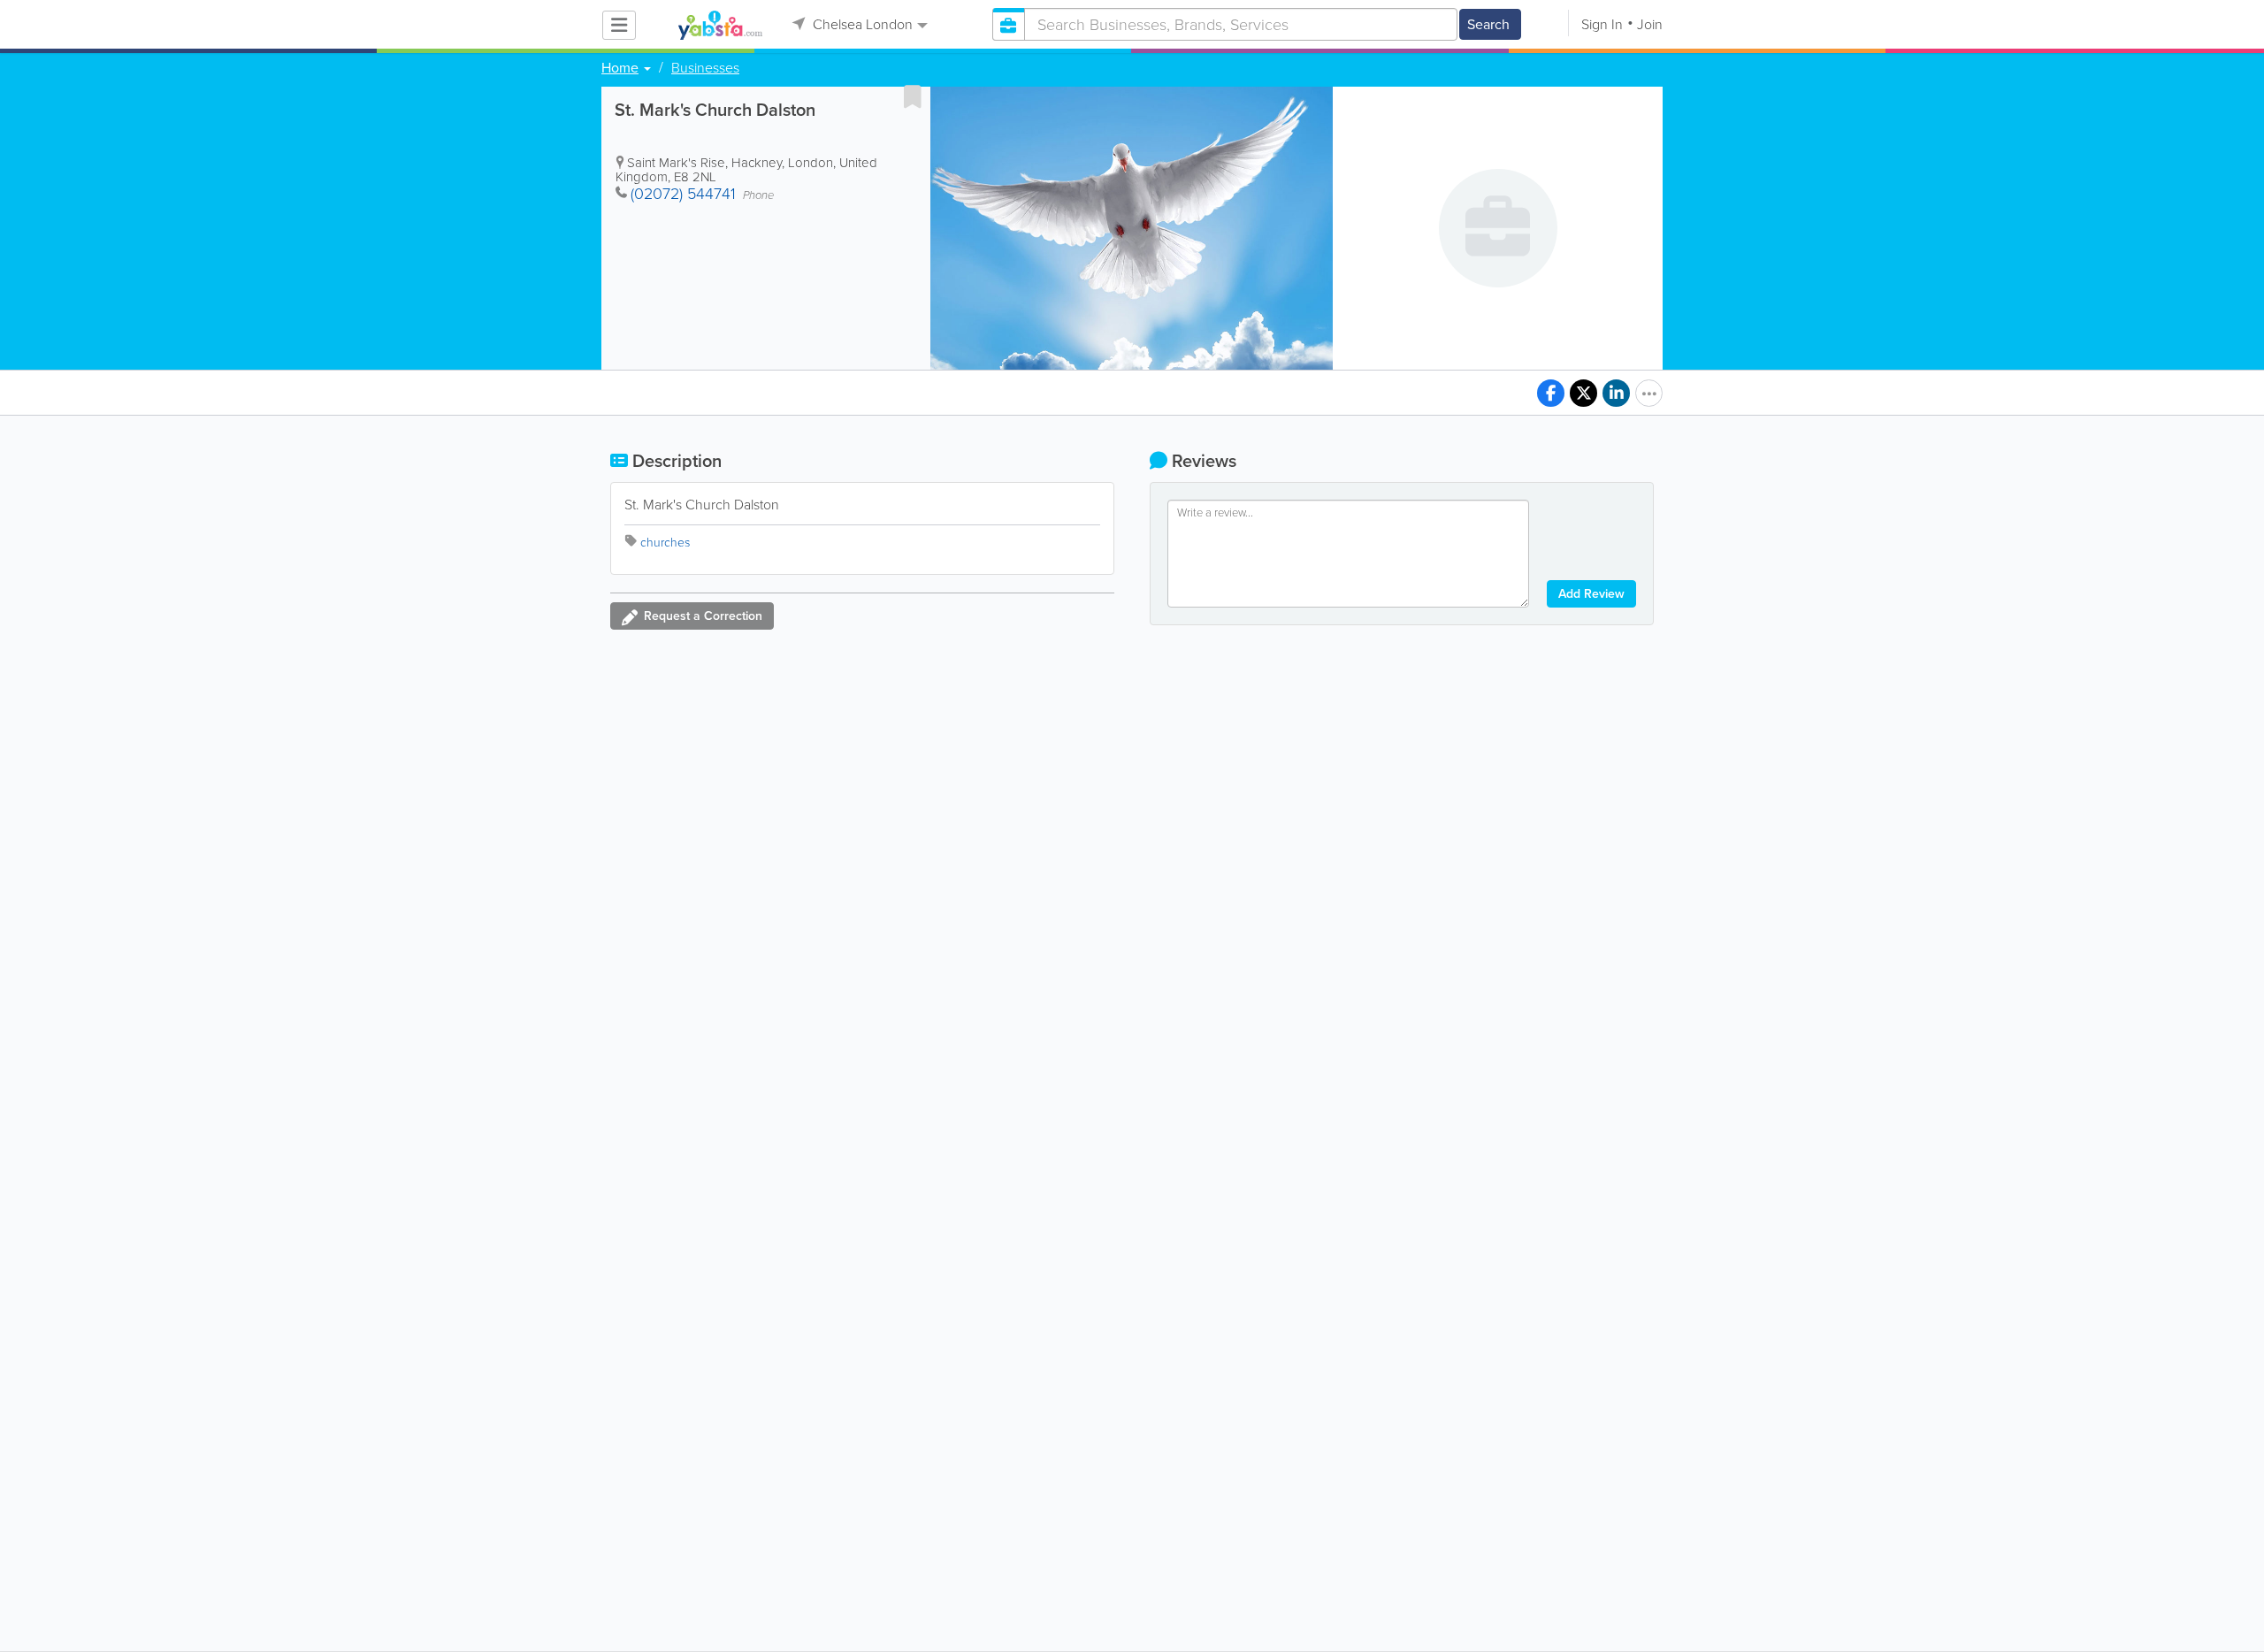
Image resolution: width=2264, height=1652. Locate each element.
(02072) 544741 (683, 194)
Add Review (1591, 594)
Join (1650, 24)
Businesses (705, 68)
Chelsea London (861, 24)
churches (665, 543)
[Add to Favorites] (913, 96)
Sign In (1602, 24)
